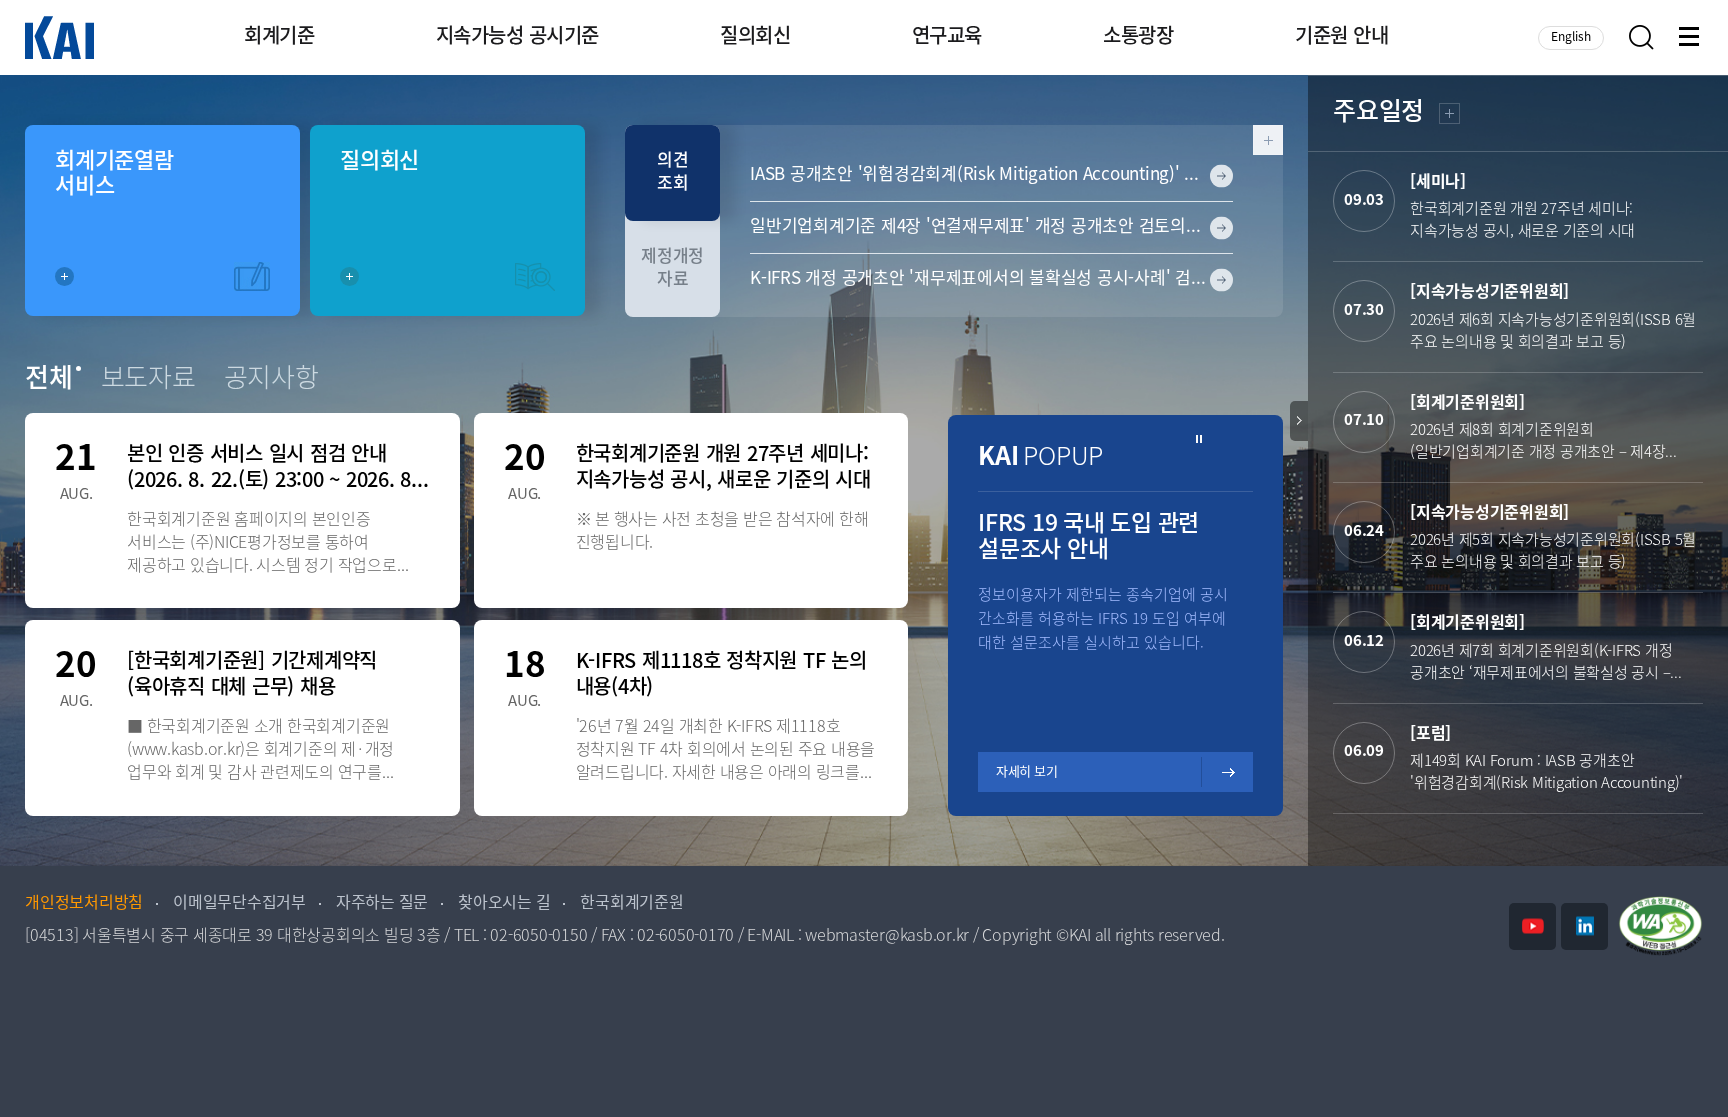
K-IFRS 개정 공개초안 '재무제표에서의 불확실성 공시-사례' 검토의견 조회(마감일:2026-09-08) (991, 279)
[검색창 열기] (1641, 37)
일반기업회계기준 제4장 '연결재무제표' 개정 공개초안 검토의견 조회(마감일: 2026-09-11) (991, 227)
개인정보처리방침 (84, 904)
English (1571, 37)
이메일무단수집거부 (239, 904)
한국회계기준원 (631, 904)
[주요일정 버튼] (1299, 421)
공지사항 (271, 380)
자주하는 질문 (382, 904)
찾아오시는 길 (504, 904)
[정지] (1199, 439)
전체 (49, 380)
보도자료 (148, 380)
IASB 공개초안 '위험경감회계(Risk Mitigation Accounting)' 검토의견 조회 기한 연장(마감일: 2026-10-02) (991, 175)
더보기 (1447, 116)
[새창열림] (1532, 926)
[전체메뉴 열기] (1691, 38)
